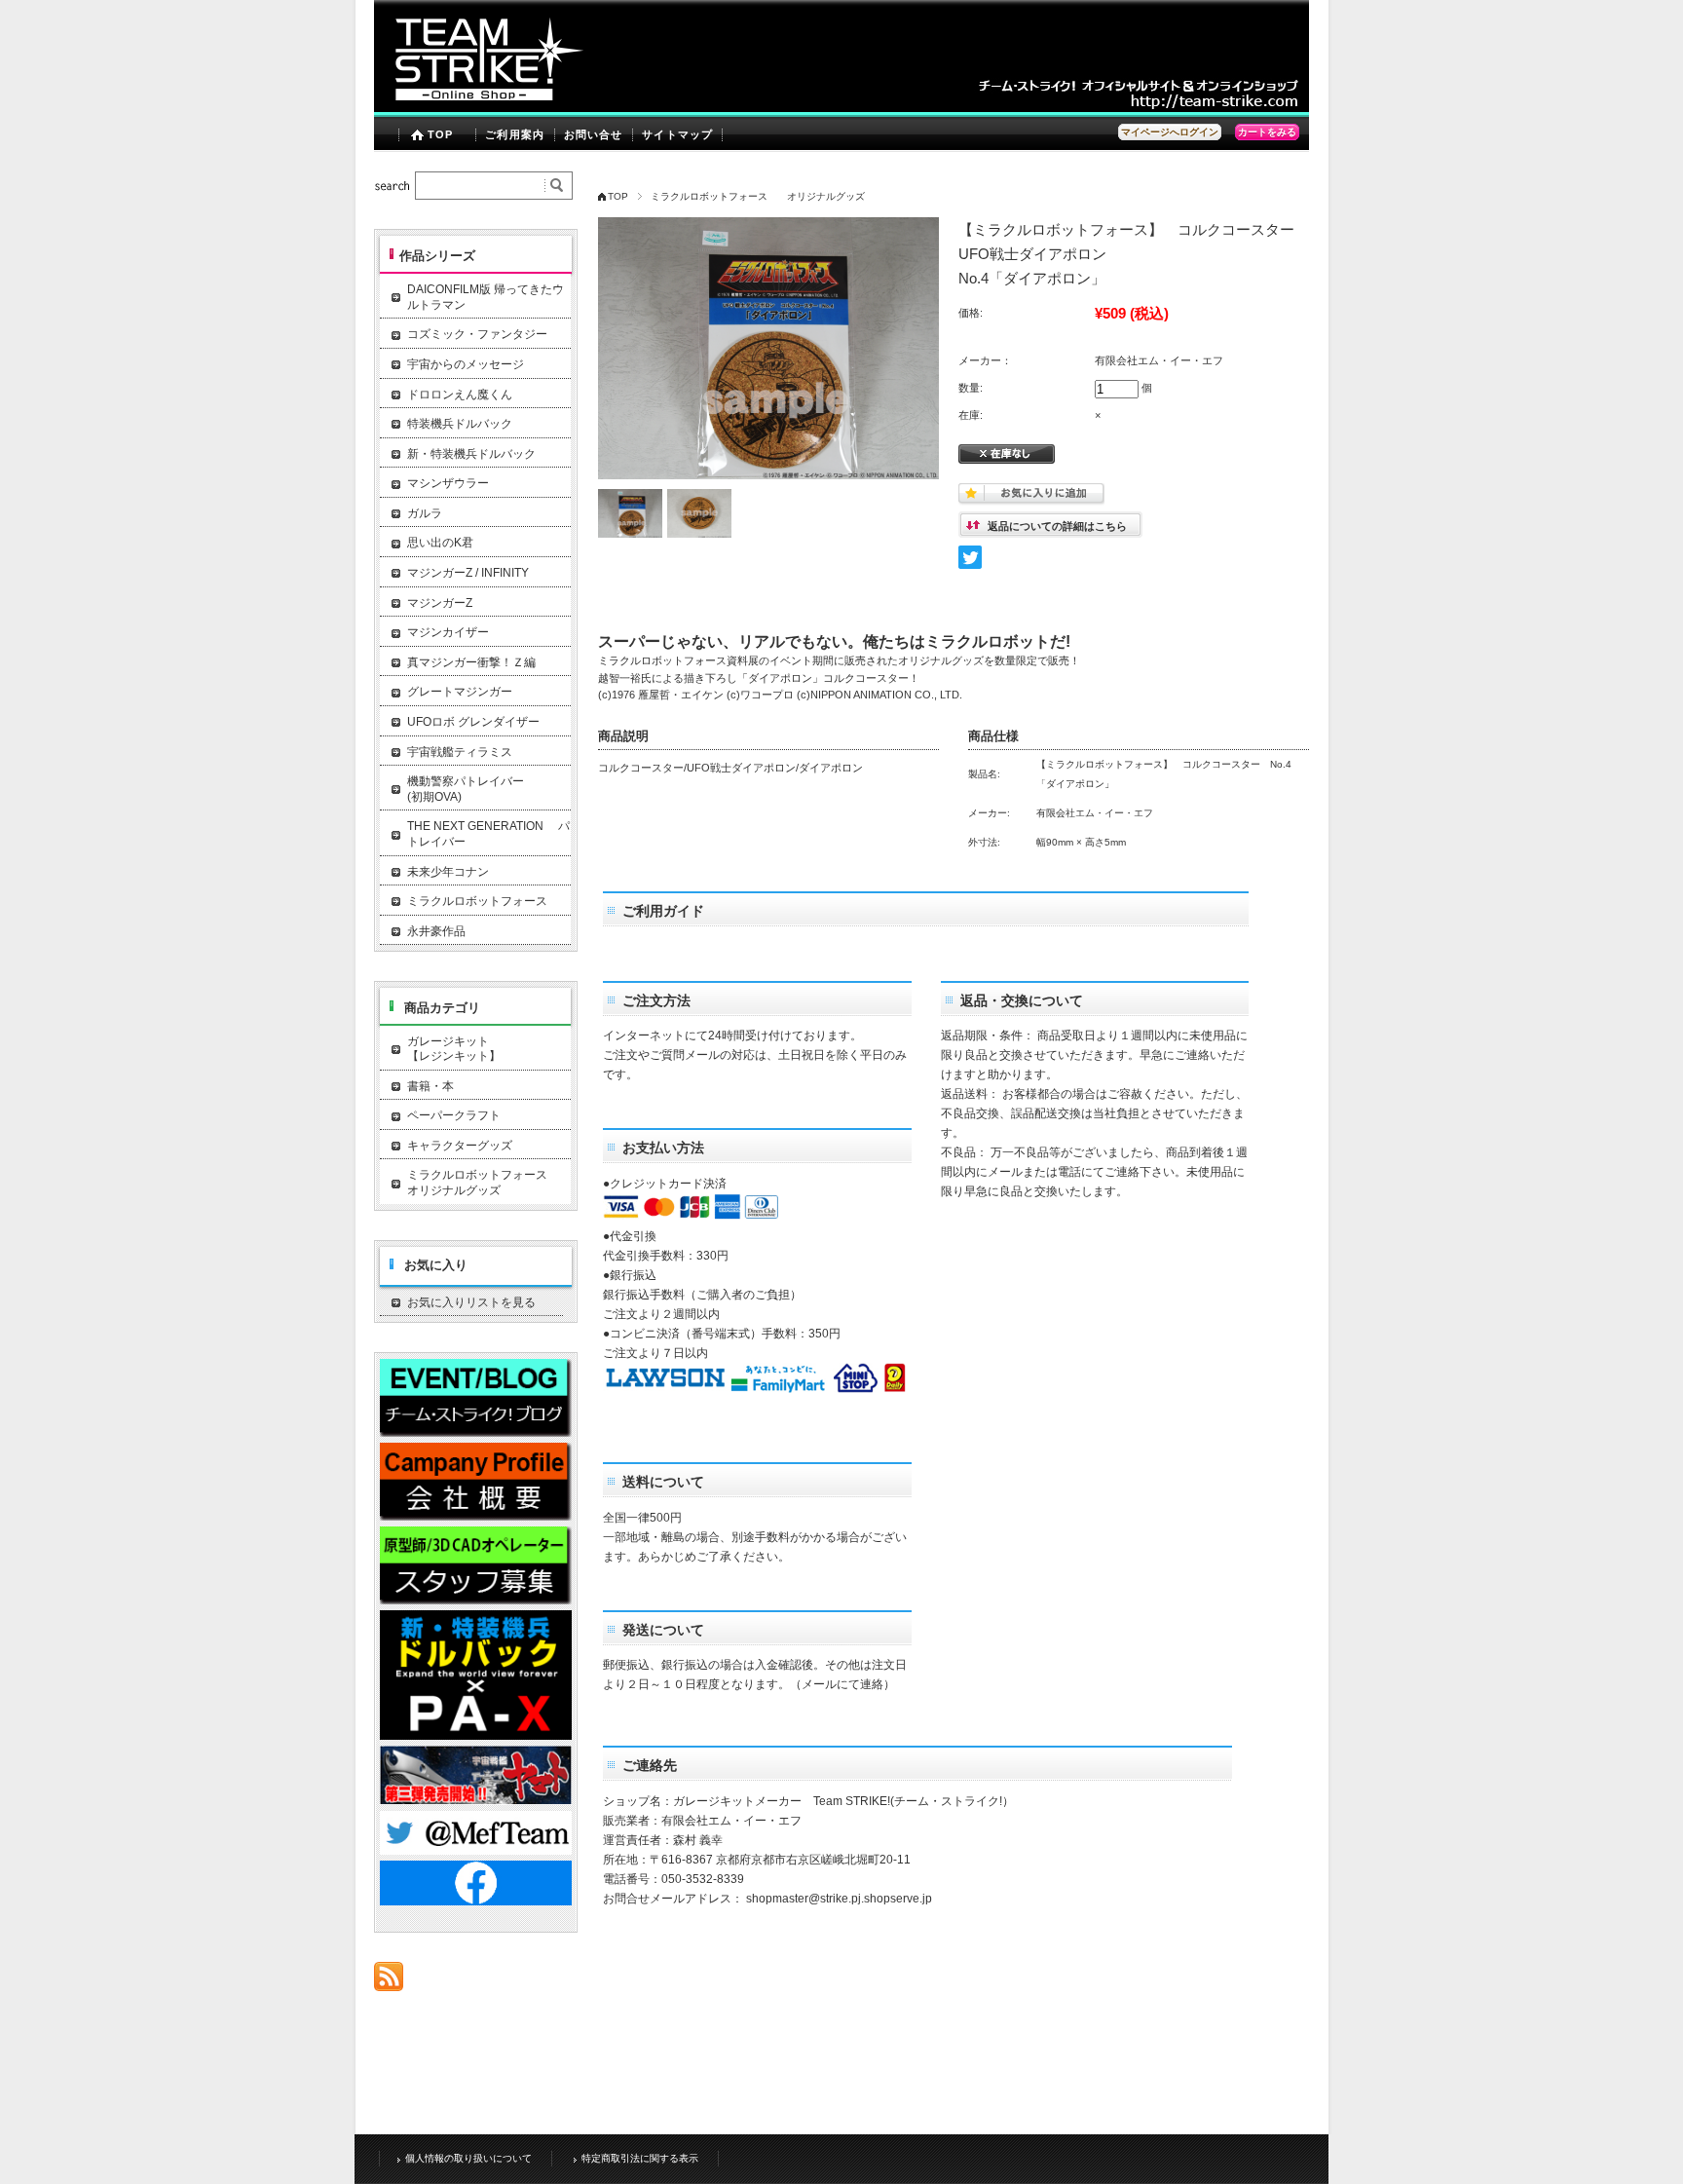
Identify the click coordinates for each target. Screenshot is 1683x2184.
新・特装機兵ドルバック (471, 454)
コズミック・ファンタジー (477, 334)
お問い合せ (594, 134)
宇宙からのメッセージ (466, 364)
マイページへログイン (1170, 132)
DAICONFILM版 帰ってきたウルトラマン (486, 297)
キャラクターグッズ (460, 1146)
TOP (440, 134)
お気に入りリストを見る (471, 1302)
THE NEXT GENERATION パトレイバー (488, 834)
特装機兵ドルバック (460, 424)
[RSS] (389, 1981)
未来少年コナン (448, 872)
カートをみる (1267, 132)
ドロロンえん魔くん (460, 395)
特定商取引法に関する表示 (640, 2158)
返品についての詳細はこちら (1057, 526)
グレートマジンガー (460, 692)
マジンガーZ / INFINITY (468, 573)
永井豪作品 (436, 931)
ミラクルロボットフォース (477, 901)
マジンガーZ (440, 603)
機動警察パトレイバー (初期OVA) (489, 789)
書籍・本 (430, 1086)
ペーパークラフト (454, 1115)
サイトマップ (677, 134)
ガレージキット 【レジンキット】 (489, 1049)
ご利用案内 (515, 134)
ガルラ (425, 513)
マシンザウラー (448, 483)
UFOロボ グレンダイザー (473, 722)
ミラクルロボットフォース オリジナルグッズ (758, 196)
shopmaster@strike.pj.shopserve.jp (839, 1899)
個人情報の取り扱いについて (468, 2158)
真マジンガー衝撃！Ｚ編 (471, 662)
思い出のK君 (440, 543)
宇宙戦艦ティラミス (460, 752)
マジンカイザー (448, 632)
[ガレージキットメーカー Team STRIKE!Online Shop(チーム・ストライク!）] (481, 107)
